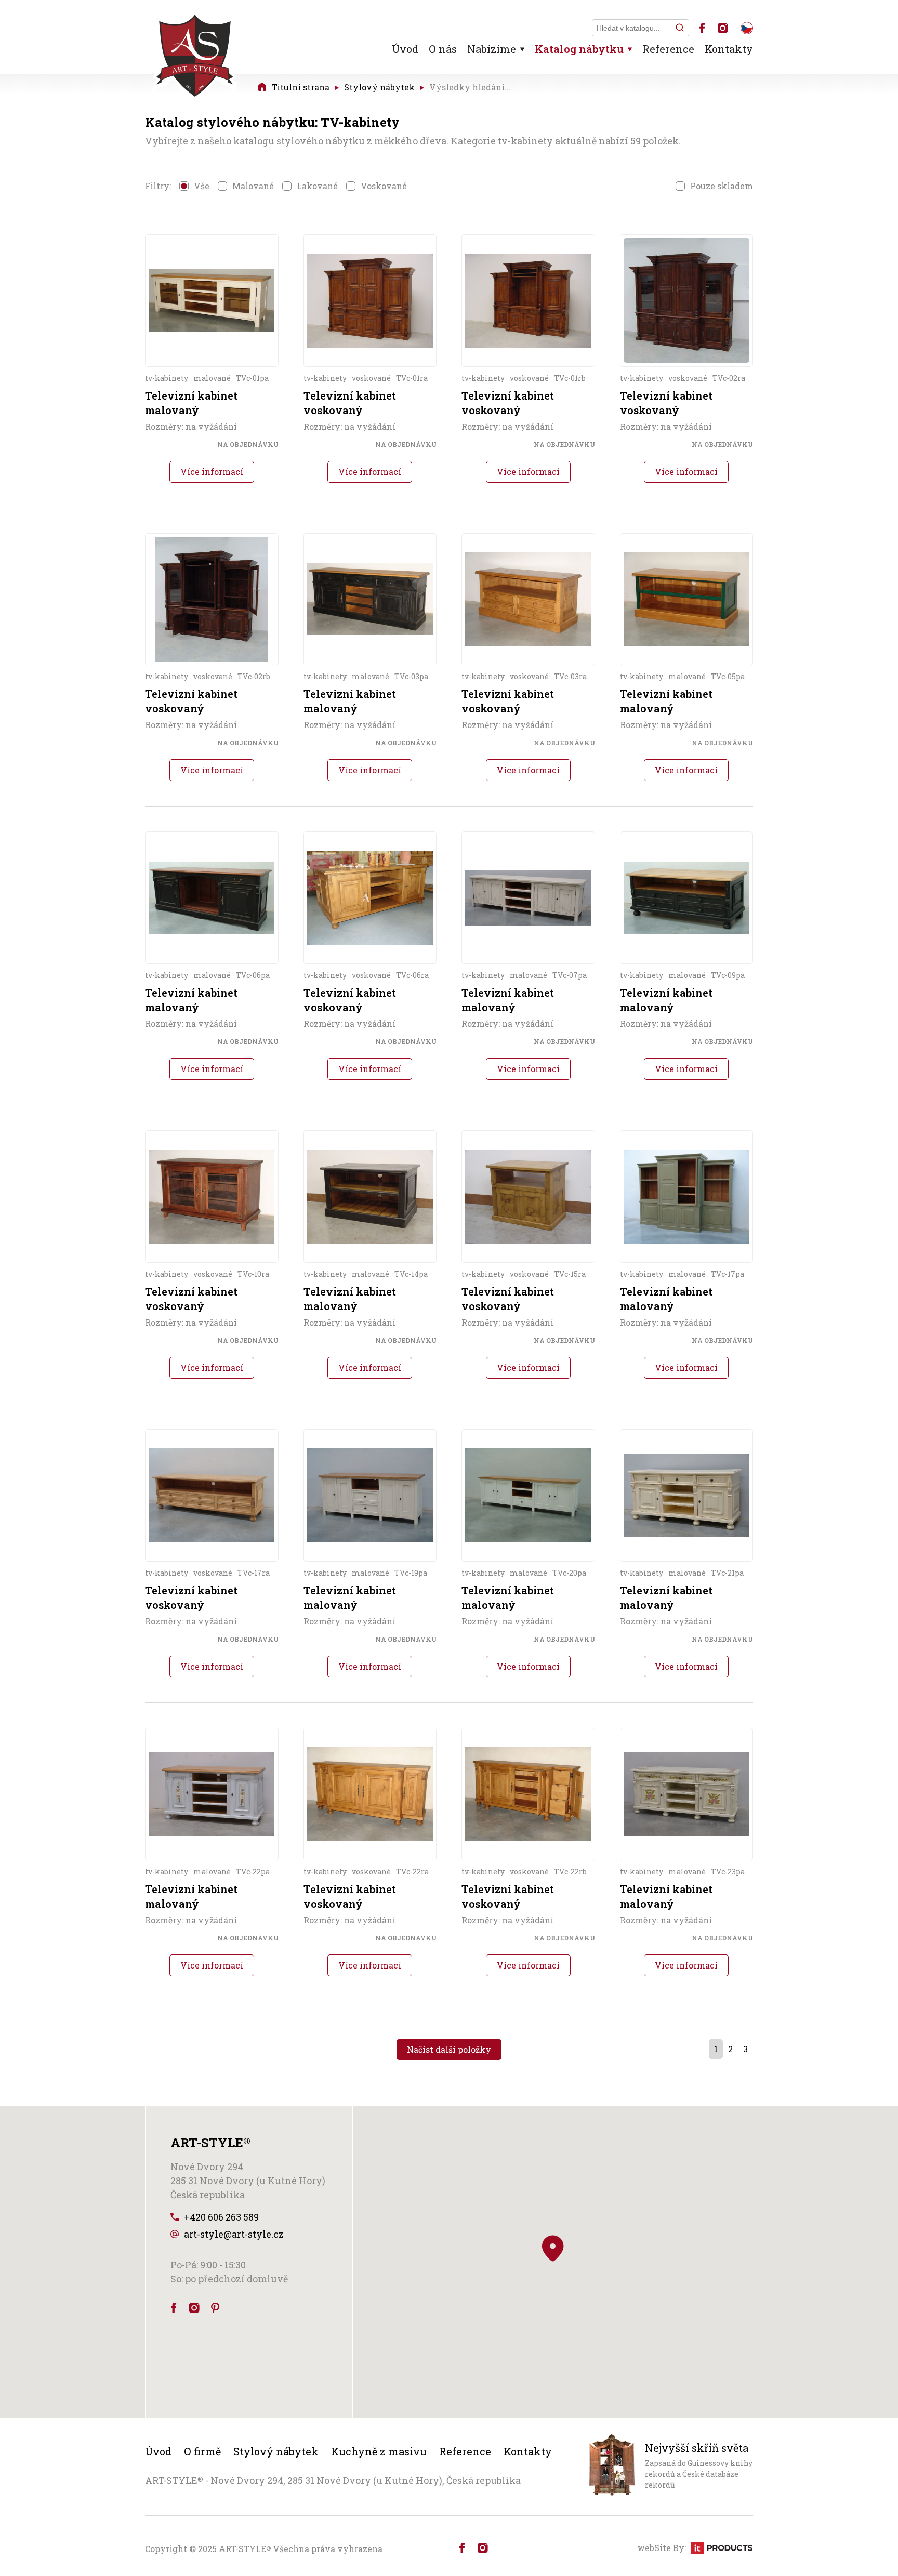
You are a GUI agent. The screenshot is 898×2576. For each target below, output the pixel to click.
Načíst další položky (449, 2049)
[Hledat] (680, 28)
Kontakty (729, 49)
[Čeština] (747, 28)
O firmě (202, 2451)
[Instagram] (723, 28)
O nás (443, 49)
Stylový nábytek (379, 87)
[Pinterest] (215, 2308)
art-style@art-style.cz (234, 2234)
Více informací (212, 472)
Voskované (384, 186)
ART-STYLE (245, 2549)
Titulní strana (301, 87)
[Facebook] (702, 28)
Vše (202, 186)
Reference (668, 49)
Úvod (405, 49)
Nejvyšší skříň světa (697, 2448)
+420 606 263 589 (221, 2217)
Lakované (317, 186)
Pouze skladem (722, 186)
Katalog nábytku (579, 49)
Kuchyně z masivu (379, 2451)
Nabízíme (492, 49)
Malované (253, 186)
